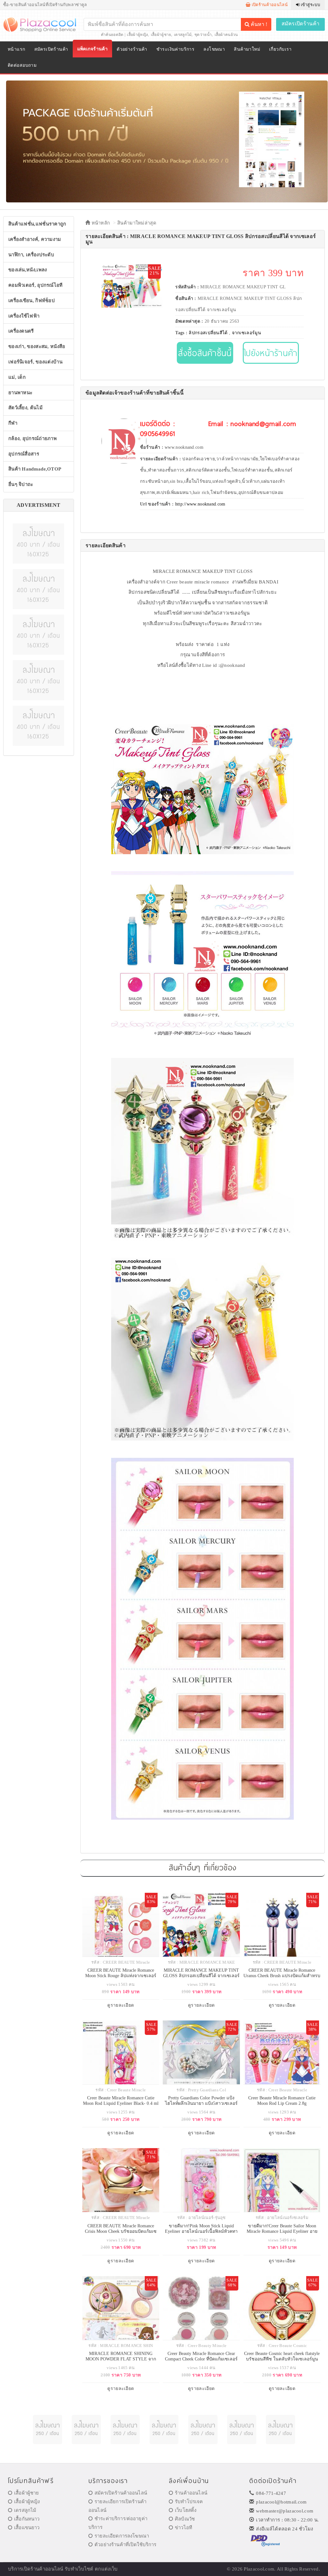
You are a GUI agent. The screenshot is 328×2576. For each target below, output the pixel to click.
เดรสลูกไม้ (183, 35)
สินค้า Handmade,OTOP (35, 469)
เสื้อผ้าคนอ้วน (226, 35)
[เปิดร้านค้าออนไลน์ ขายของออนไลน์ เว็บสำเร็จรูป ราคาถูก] (167, 141)
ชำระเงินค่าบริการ (175, 49)
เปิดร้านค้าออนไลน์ (269, 5)
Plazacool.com (259, 2569)
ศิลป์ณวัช (185, 2519)
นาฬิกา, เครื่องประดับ (31, 255)
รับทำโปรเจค (189, 2502)
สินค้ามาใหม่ (247, 49)
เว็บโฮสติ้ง (186, 2510)
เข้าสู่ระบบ (310, 5)
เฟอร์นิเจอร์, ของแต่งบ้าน (35, 362)
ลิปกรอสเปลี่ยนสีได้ (208, 333)
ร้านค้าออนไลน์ (191, 2493)
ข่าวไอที (184, 2528)
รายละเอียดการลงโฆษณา (122, 2536)
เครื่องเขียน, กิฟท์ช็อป (32, 301)
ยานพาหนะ (20, 393)
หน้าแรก (16, 49)
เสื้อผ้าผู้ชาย (161, 35)
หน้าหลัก (100, 223)
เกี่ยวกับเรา (280, 49)
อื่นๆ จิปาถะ (21, 484)
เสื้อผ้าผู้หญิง (137, 35)
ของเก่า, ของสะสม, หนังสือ (37, 346)
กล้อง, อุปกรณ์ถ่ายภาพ (33, 438)
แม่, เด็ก (17, 377)
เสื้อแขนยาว (27, 2528)
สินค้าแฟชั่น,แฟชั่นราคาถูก (37, 224)
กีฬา (13, 423)
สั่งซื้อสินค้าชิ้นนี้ (205, 353)
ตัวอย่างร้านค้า (132, 49)
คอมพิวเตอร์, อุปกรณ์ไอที (36, 285)
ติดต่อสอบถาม (22, 65)
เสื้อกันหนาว (27, 2519)
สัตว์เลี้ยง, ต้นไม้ (25, 408)
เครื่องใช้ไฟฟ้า (24, 316)
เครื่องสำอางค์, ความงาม (35, 239)
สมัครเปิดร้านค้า (301, 24)
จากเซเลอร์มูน (246, 333)
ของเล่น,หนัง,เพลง (28, 270)
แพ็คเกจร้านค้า (93, 49)
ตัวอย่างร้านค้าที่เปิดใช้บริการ (125, 2545)
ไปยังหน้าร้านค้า (271, 353)
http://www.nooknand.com (200, 504)
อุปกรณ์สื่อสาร (24, 454)
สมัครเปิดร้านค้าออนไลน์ (121, 2493)
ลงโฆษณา (214, 49)
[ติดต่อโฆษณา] (38, 543)
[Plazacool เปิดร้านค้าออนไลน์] (44, 24)
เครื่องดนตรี (21, 331)
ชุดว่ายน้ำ (203, 35)
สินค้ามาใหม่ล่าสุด (137, 223)
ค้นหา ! (258, 24)
